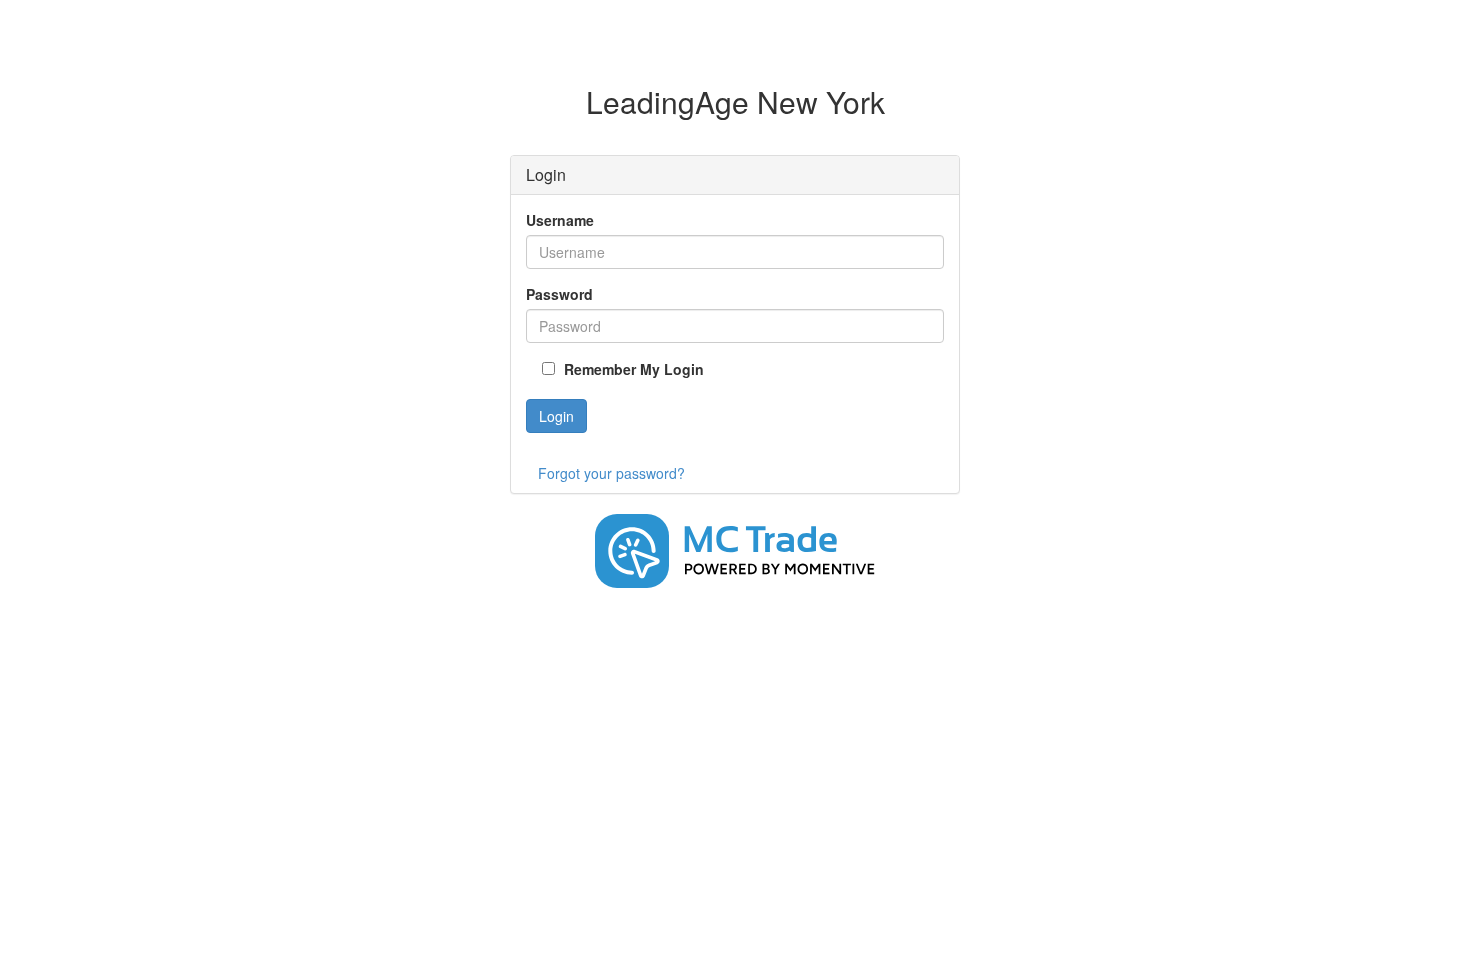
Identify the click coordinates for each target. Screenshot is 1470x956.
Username (560, 220)
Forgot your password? (611, 473)
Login (556, 416)
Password (559, 294)
